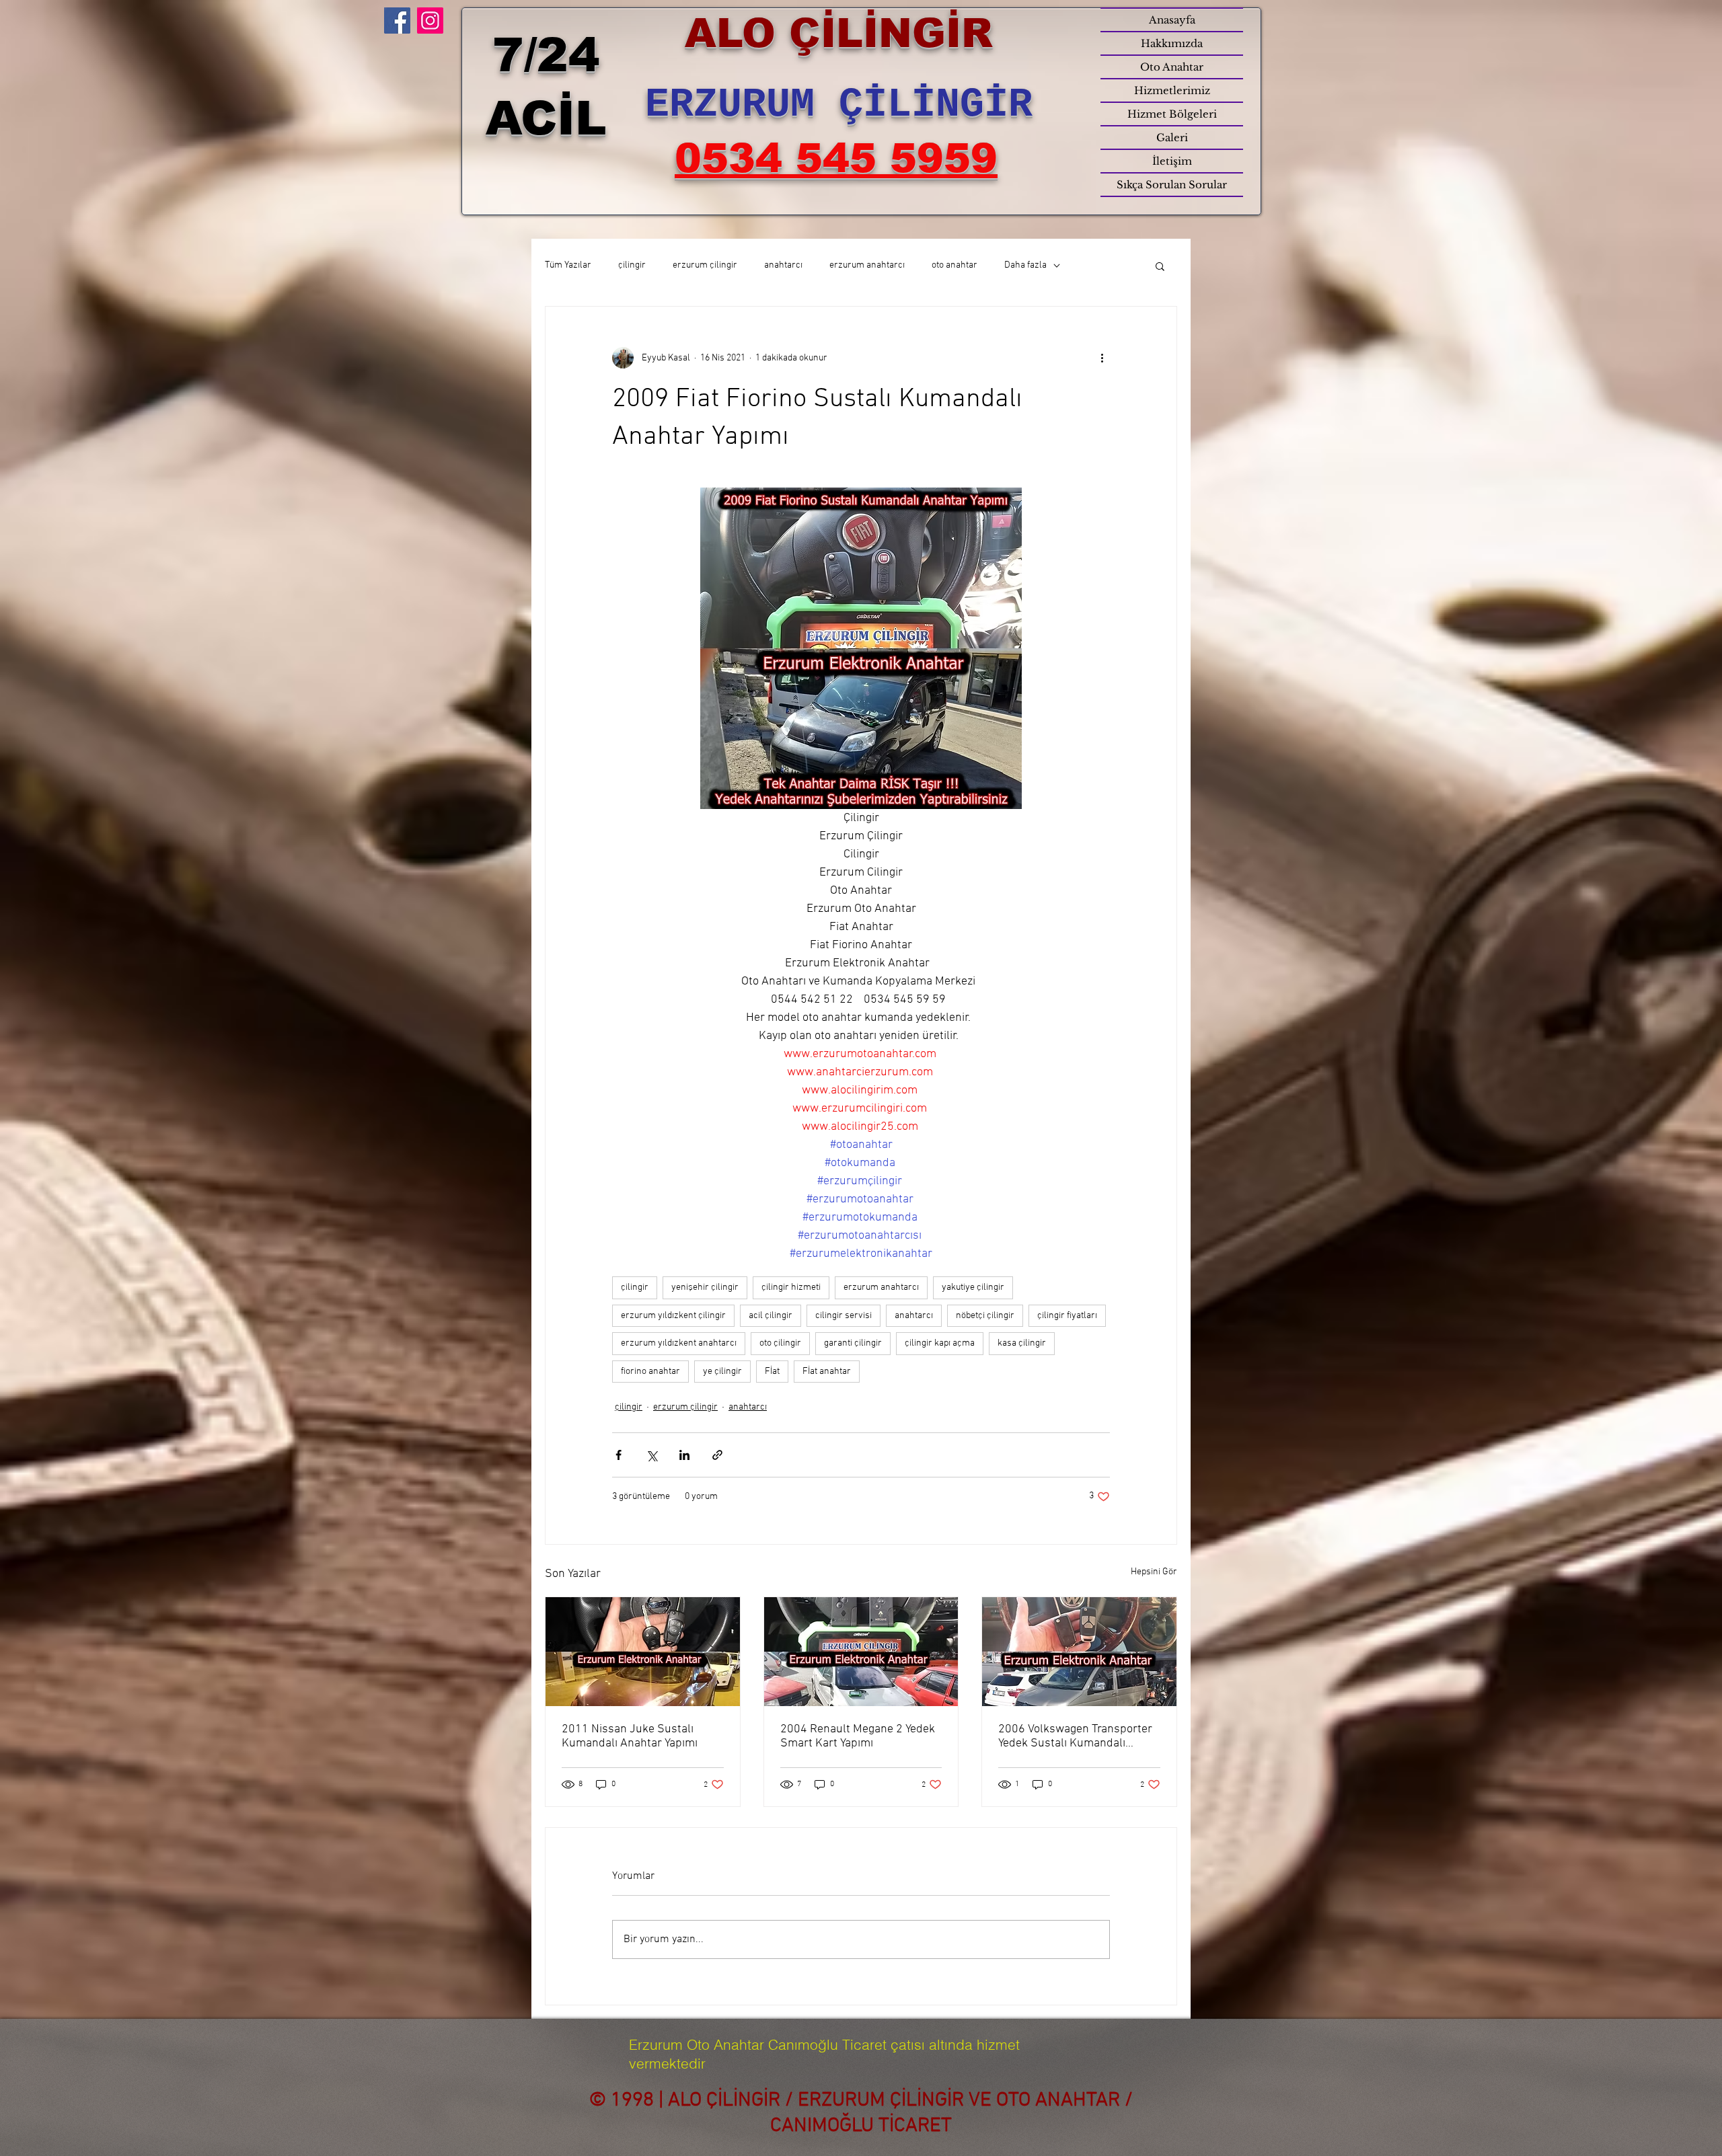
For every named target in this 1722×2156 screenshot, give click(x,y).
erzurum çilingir (705, 265)
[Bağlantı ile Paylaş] (717, 1455)
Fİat (772, 1372)
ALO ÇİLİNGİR (839, 33)
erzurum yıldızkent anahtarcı (679, 1343)
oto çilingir (780, 1343)
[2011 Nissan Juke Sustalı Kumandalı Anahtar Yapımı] (643, 1652)
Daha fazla (1025, 265)
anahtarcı (783, 265)
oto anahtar (954, 265)
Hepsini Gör (1154, 1572)
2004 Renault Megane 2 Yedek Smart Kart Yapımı (858, 1736)
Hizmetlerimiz (1172, 90)
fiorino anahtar (650, 1372)
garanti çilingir (853, 1343)
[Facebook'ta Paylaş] (619, 1455)
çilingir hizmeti (791, 1287)
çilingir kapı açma (940, 1343)
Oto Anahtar (1172, 67)
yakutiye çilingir (973, 1287)
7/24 (546, 55)
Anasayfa (1172, 20)
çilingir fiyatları (1067, 1316)
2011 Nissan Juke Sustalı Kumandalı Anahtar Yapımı (630, 1736)
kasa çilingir (1022, 1343)
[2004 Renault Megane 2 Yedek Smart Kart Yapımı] (861, 1652)
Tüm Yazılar (568, 265)
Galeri (1172, 138)
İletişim (1172, 161)
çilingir (632, 265)
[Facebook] (397, 21)
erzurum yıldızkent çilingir (673, 1316)
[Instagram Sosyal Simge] (430, 21)
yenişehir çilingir (705, 1287)
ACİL (546, 118)
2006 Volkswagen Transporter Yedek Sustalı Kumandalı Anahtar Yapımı (1075, 1736)
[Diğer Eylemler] (1102, 358)
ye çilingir (722, 1372)
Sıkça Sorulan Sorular (1172, 185)
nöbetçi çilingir (985, 1316)
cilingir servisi (844, 1316)
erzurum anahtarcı (867, 265)
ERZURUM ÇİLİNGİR (839, 105)
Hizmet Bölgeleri (1172, 114)
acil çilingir (771, 1316)
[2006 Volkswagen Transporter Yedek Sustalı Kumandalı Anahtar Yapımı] (1079, 1652)
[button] (1160, 266)
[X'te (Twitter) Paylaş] (651, 1455)
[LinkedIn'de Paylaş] (684, 1455)
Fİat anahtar (827, 1372)
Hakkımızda (1172, 43)
